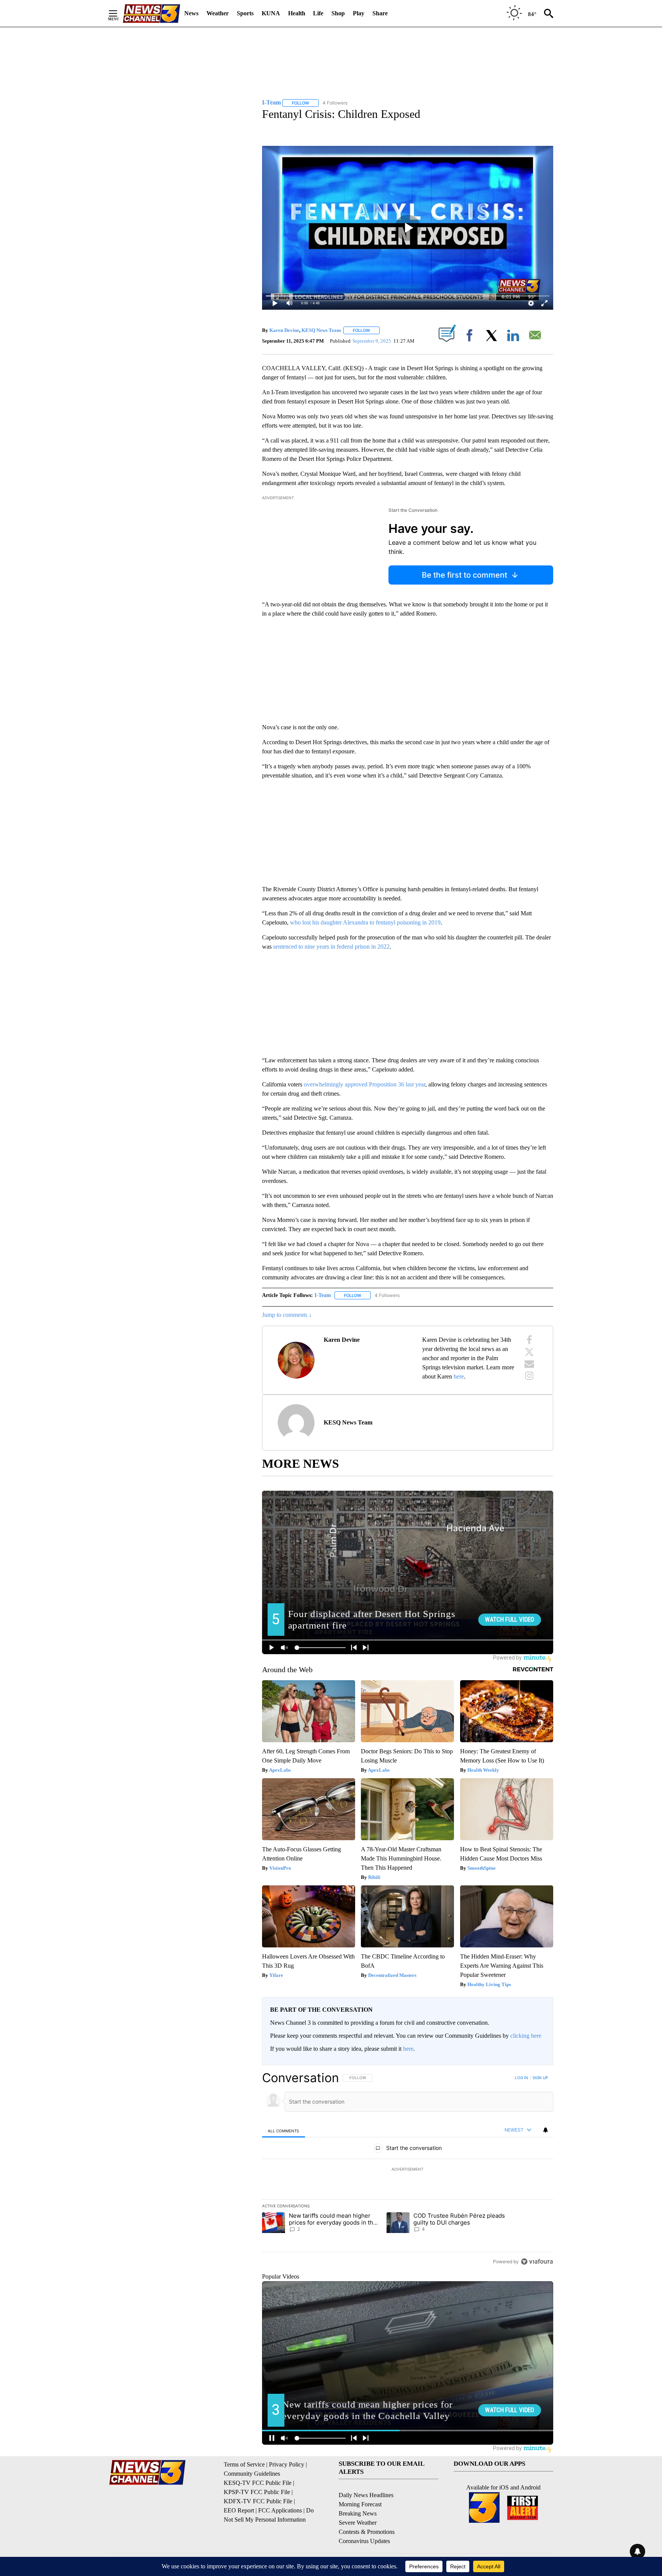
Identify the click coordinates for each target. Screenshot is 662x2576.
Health (297, 13)
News (191, 13)
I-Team (323, 1295)
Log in (522, 2078)
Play (359, 13)
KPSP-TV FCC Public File (257, 2492)
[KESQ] (151, 14)
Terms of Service (244, 2464)
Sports (245, 13)
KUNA (271, 13)
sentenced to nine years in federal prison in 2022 (331, 947)
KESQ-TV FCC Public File (258, 2483)
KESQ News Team (321, 330)
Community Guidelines (252, 2474)
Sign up (540, 2078)
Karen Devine (284, 330)
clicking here (526, 2036)
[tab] (283, 2131)
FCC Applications (280, 2510)
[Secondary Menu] (119, 13)
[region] (408, 2169)
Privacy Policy (287, 2464)
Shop (338, 13)
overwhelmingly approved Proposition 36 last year (365, 1084)
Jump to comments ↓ (287, 1315)
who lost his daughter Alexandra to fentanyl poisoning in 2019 (365, 922)
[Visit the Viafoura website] (537, 2262)
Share (380, 13)
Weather (218, 13)
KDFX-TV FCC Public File (258, 2501)
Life (318, 13)
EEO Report (239, 2510)
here (459, 1376)
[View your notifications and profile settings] (546, 2130)
